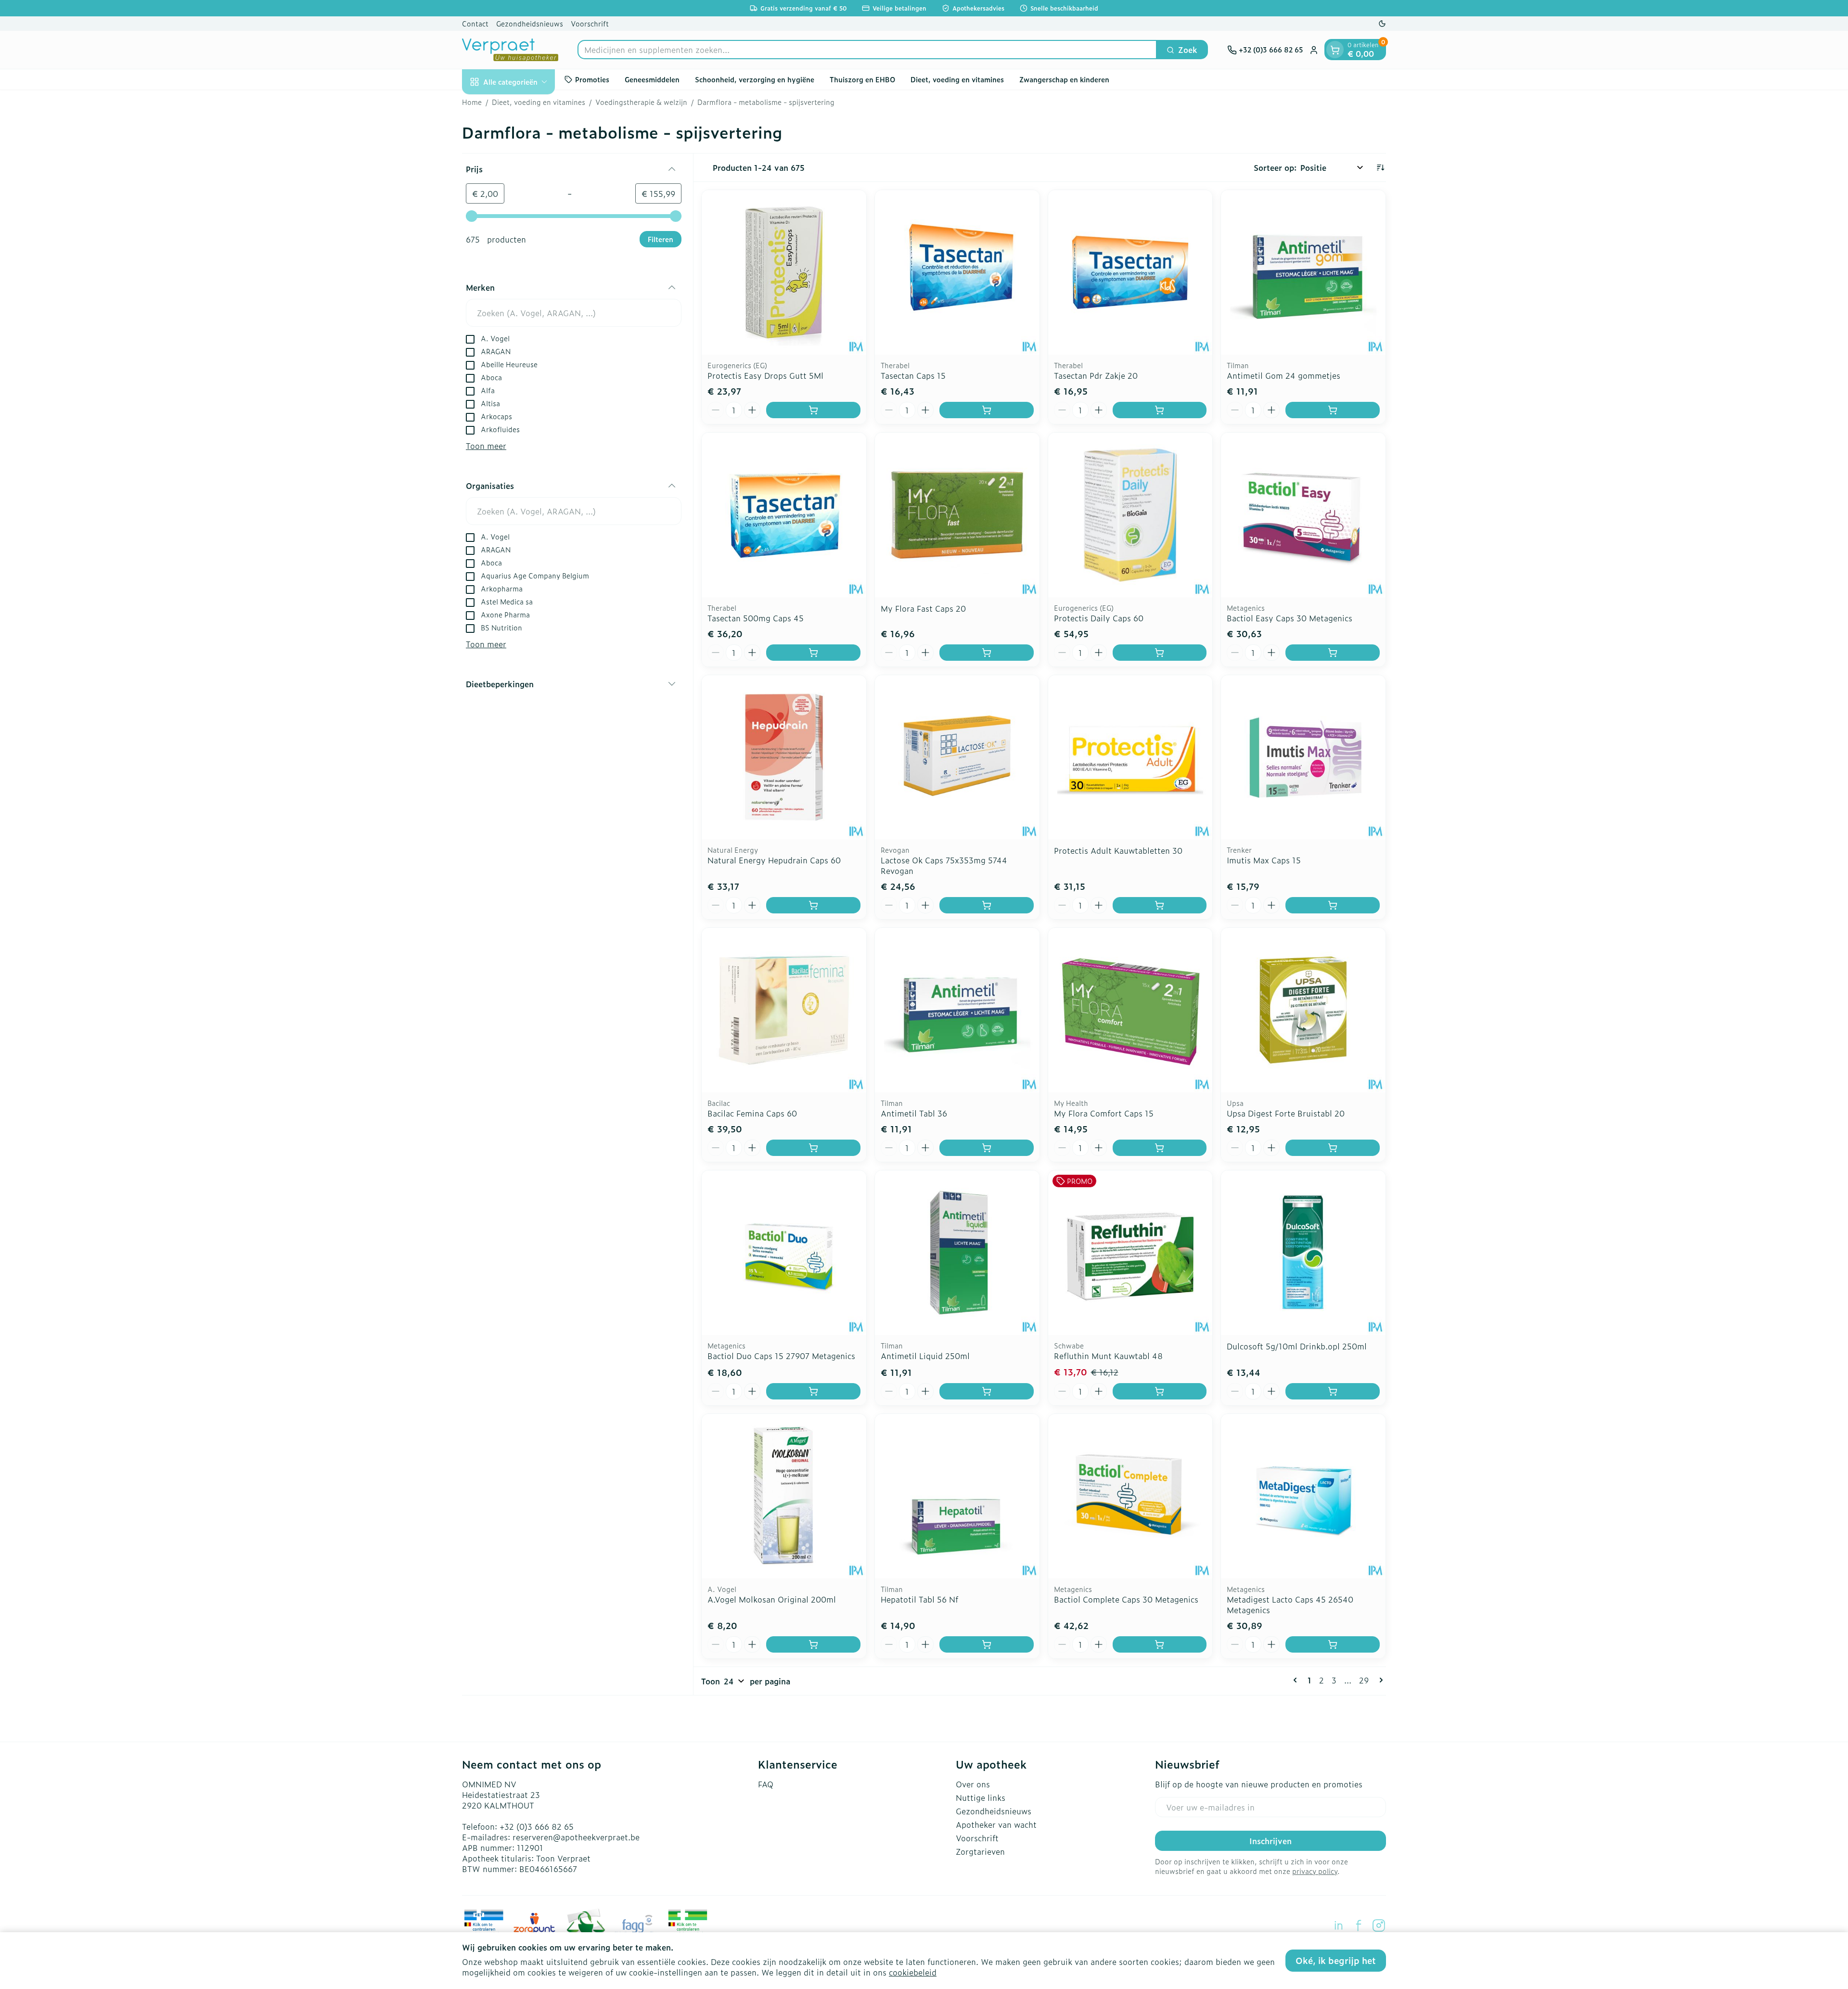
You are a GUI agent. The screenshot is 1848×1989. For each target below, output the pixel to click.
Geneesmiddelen (652, 79)
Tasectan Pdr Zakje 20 (1096, 375)
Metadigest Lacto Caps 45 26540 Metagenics (1290, 1604)
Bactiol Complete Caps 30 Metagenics (1126, 1599)
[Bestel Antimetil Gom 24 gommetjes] (1333, 410)
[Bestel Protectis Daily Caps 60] (1160, 653)
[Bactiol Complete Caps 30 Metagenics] (1130, 1496)
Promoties (592, 79)
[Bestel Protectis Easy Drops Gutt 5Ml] (813, 410)
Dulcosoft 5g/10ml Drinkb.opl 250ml (1297, 1346)
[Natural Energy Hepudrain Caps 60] (784, 757)
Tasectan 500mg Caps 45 (756, 618)
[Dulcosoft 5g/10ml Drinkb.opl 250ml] (1303, 1253)
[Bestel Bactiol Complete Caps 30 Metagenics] (1160, 1644)
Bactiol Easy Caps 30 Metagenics (1290, 618)
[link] (1297, 1680)
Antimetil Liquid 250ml (925, 1356)
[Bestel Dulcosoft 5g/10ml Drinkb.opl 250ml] (1333, 1391)
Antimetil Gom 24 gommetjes (1283, 375)
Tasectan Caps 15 (913, 375)
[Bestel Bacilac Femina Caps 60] (813, 1148)
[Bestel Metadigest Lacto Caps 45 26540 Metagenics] (1333, 1644)
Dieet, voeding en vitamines (957, 79)
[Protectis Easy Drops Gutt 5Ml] (784, 272)
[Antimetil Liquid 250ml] (957, 1253)
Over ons (973, 1784)
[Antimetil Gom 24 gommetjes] (1303, 272)
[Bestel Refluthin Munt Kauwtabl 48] (1160, 1391)
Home (472, 102)
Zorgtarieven (980, 1851)
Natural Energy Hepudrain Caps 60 (774, 860)
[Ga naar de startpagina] (510, 50)
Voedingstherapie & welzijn (641, 102)
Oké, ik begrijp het (1336, 1960)
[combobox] (867, 50)
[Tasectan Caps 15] (957, 272)
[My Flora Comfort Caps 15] (1130, 1010)
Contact (475, 23)
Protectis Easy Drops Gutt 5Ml (765, 375)
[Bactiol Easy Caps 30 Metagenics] (1303, 515)
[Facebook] (1359, 1925)
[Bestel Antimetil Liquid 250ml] (987, 1391)
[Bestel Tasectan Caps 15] (987, 410)
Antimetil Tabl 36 (914, 1113)
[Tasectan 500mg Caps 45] (784, 515)
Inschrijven (1270, 1841)
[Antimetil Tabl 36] (957, 1010)
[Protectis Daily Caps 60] (1130, 515)
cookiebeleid (913, 1972)
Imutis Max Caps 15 (1264, 860)
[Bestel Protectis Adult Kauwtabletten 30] (1160, 905)
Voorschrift (590, 23)
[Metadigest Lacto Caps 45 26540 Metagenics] (1303, 1496)
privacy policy (1315, 1871)
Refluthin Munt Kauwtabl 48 (1108, 1356)
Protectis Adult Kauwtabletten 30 (1118, 850)
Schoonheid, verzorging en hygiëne (755, 79)
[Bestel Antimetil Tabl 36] (987, 1148)
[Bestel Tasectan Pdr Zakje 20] (1160, 410)
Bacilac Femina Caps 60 (752, 1113)
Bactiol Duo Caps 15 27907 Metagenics (781, 1356)
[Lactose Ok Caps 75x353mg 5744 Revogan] (957, 757)
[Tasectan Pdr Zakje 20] (1130, 272)
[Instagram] (1379, 1925)
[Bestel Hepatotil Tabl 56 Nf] (987, 1644)
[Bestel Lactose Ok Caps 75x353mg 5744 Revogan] (987, 905)
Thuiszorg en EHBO (862, 79)
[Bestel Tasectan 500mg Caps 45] (813, 653)
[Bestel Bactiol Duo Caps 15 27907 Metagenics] (813, 1391)
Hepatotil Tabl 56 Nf (919, 1599)
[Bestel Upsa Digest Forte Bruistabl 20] (1333, 1148)
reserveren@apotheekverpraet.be (576, 1837)
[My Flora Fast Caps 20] (957, 515)
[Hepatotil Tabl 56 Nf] (957, 1496)
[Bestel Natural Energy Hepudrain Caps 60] (813, 905)
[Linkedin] (1338, 1925)
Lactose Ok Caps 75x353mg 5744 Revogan (944, 865)
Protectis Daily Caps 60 (1099, 618)
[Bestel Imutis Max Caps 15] (1333, 905)
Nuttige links (981, 1797)
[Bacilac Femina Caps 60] (784, 1010)
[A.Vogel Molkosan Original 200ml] (784, 1496)
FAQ (766, 1784)
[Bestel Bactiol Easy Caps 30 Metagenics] (1333, 653)
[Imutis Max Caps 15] (1303, 757)
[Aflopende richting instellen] (1380, 167)
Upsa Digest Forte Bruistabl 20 (1286, 1113)
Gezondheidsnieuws (530, 23)
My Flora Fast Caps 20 (923, 608)
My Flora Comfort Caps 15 (1104, 1113)
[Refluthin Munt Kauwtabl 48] (1130, 1253)
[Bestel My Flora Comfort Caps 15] (1160, 1148)
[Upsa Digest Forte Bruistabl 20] (1303, 1010)
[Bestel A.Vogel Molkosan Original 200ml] (813, 1644)
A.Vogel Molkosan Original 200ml (772, 1599)
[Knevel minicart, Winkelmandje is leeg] (1335, 50)
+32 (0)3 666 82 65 (537, 1826)
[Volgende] (1379, 1680)
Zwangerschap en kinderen (1064, 79)
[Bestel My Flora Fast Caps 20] (987, 653)
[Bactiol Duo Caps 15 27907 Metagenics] (784, 1253)
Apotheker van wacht (996, 1824)
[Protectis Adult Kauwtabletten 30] (1130, 757)
